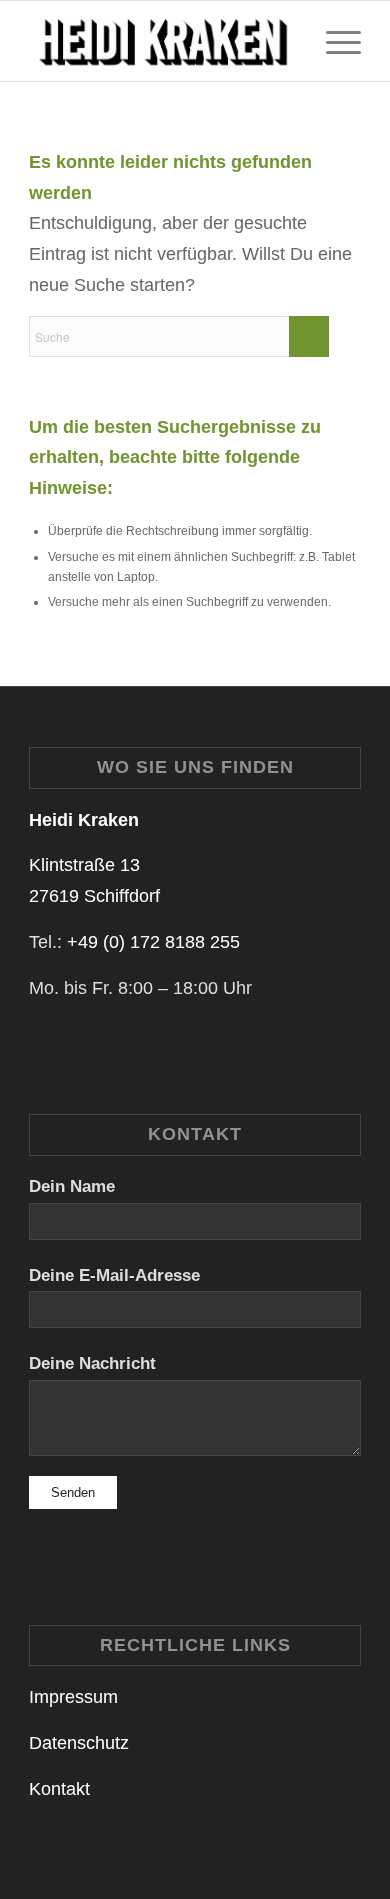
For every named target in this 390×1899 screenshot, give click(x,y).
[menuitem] (333, 41)
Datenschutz (79, 1743)
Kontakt (59, 1789)
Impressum (73, 1697)
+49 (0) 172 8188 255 (153, 942)
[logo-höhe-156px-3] (161, 41)
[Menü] (333, 41)
